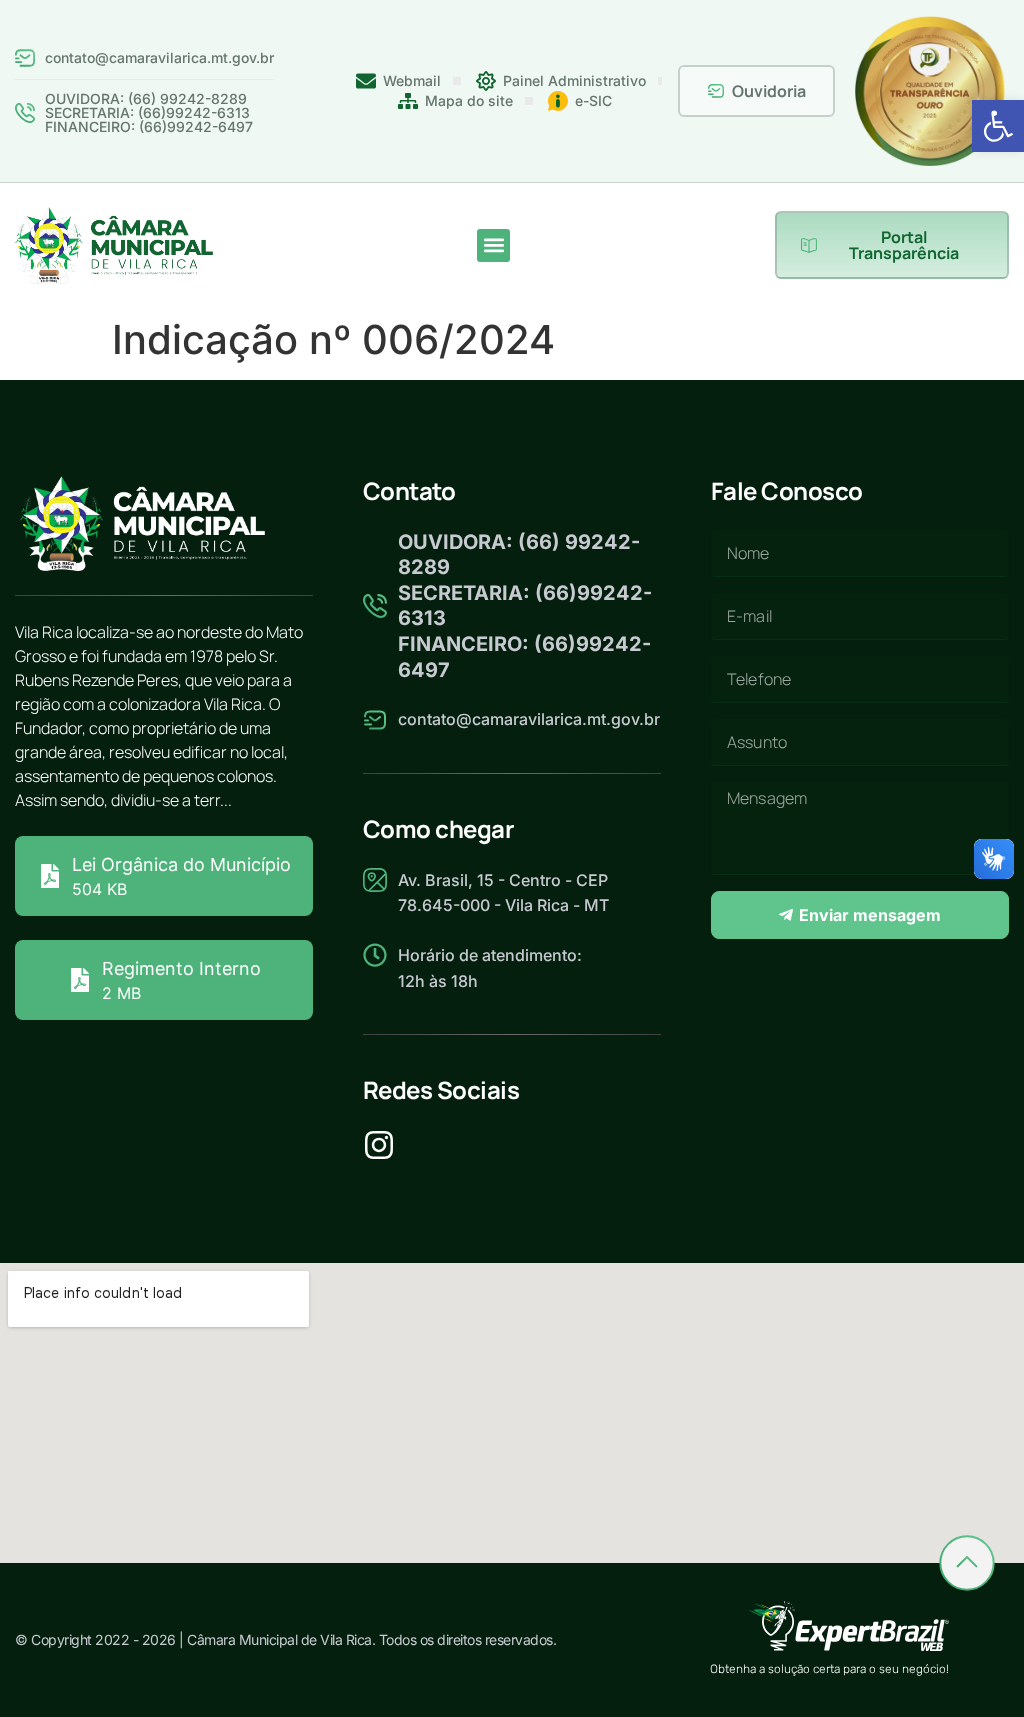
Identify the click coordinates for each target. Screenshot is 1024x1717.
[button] (998, 126)
